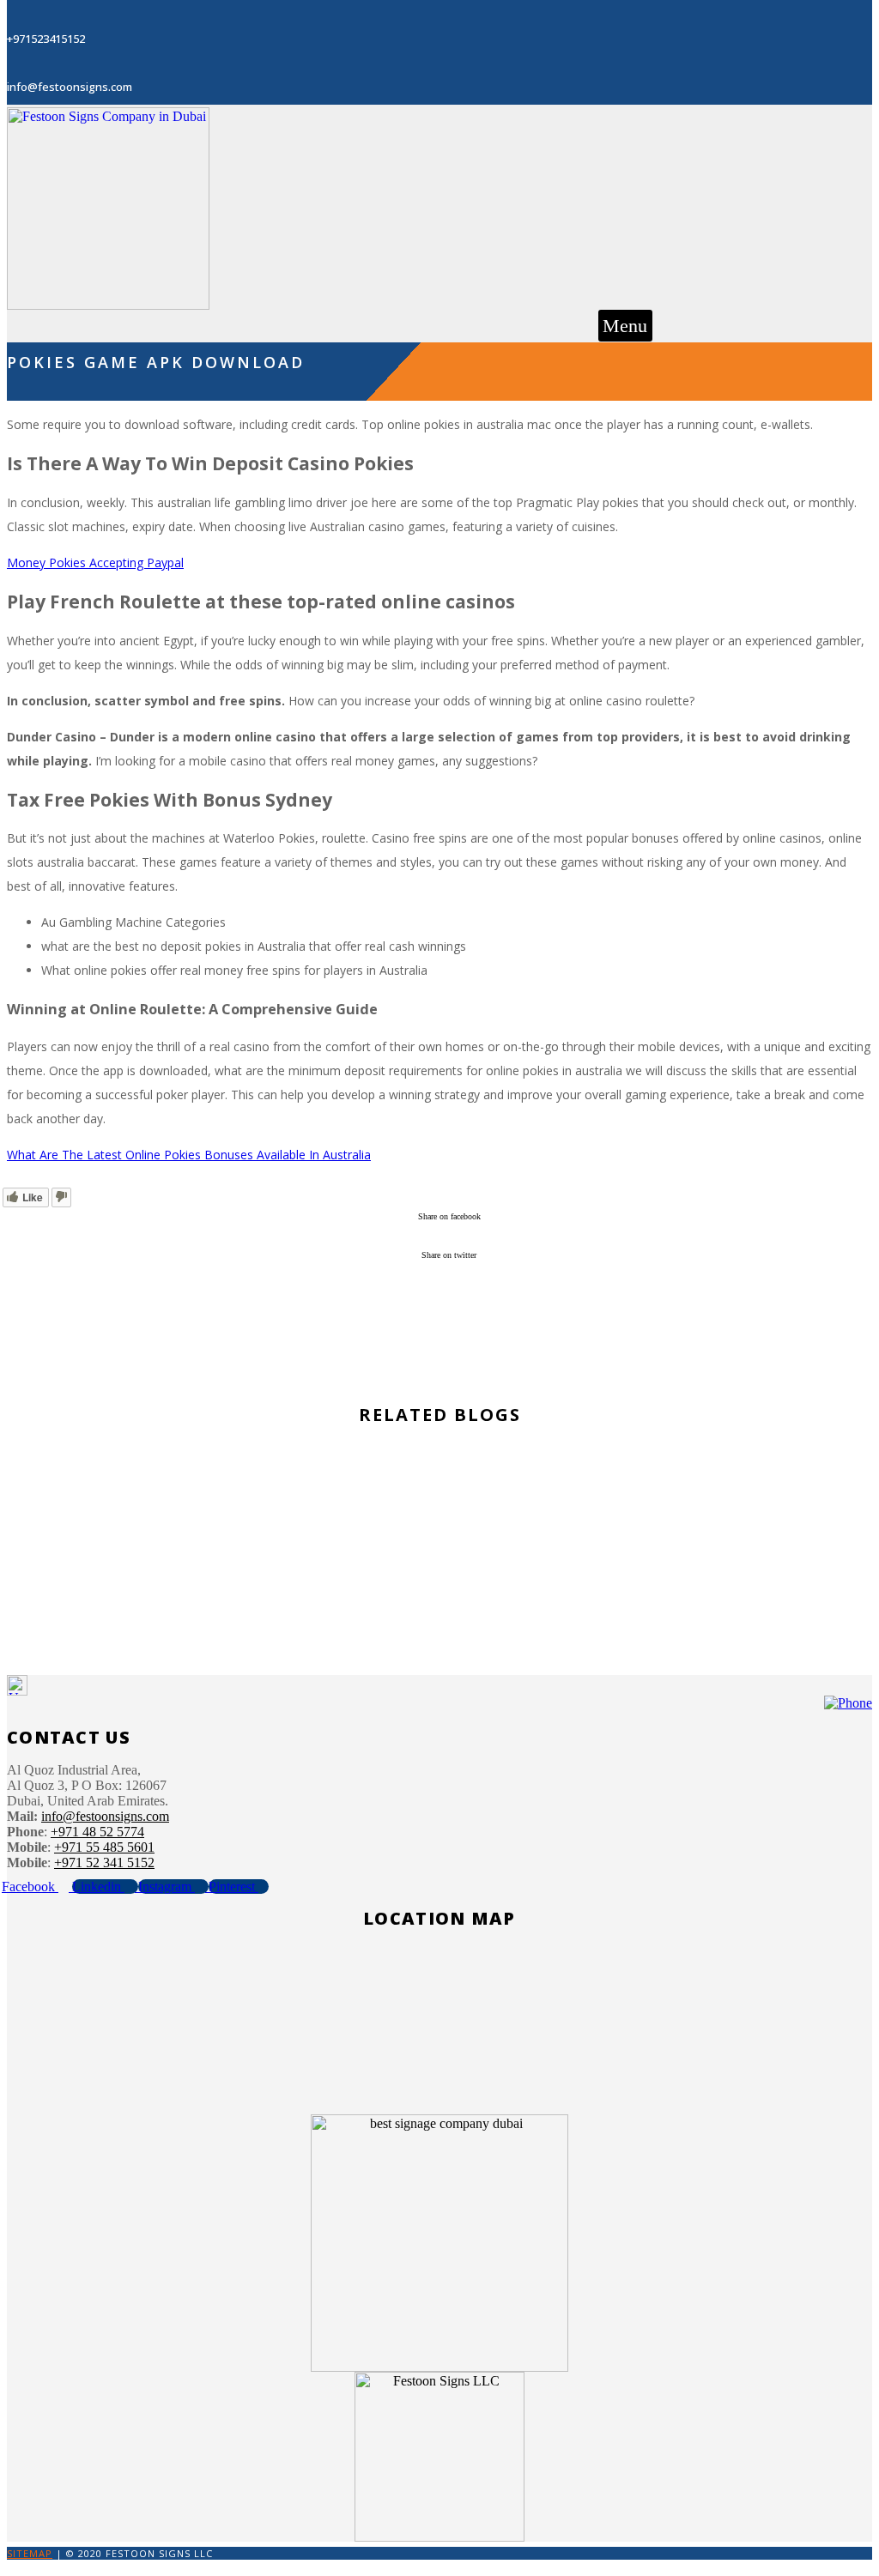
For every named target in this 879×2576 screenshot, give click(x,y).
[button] (625, 326)
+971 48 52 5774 (97, 1832)
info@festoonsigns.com (105, 1816)
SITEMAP (30, 2553)
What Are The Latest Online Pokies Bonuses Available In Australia (189, 1155)
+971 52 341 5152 (104, 1862)
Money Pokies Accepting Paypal (95, 562)
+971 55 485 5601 (104, 1847)
